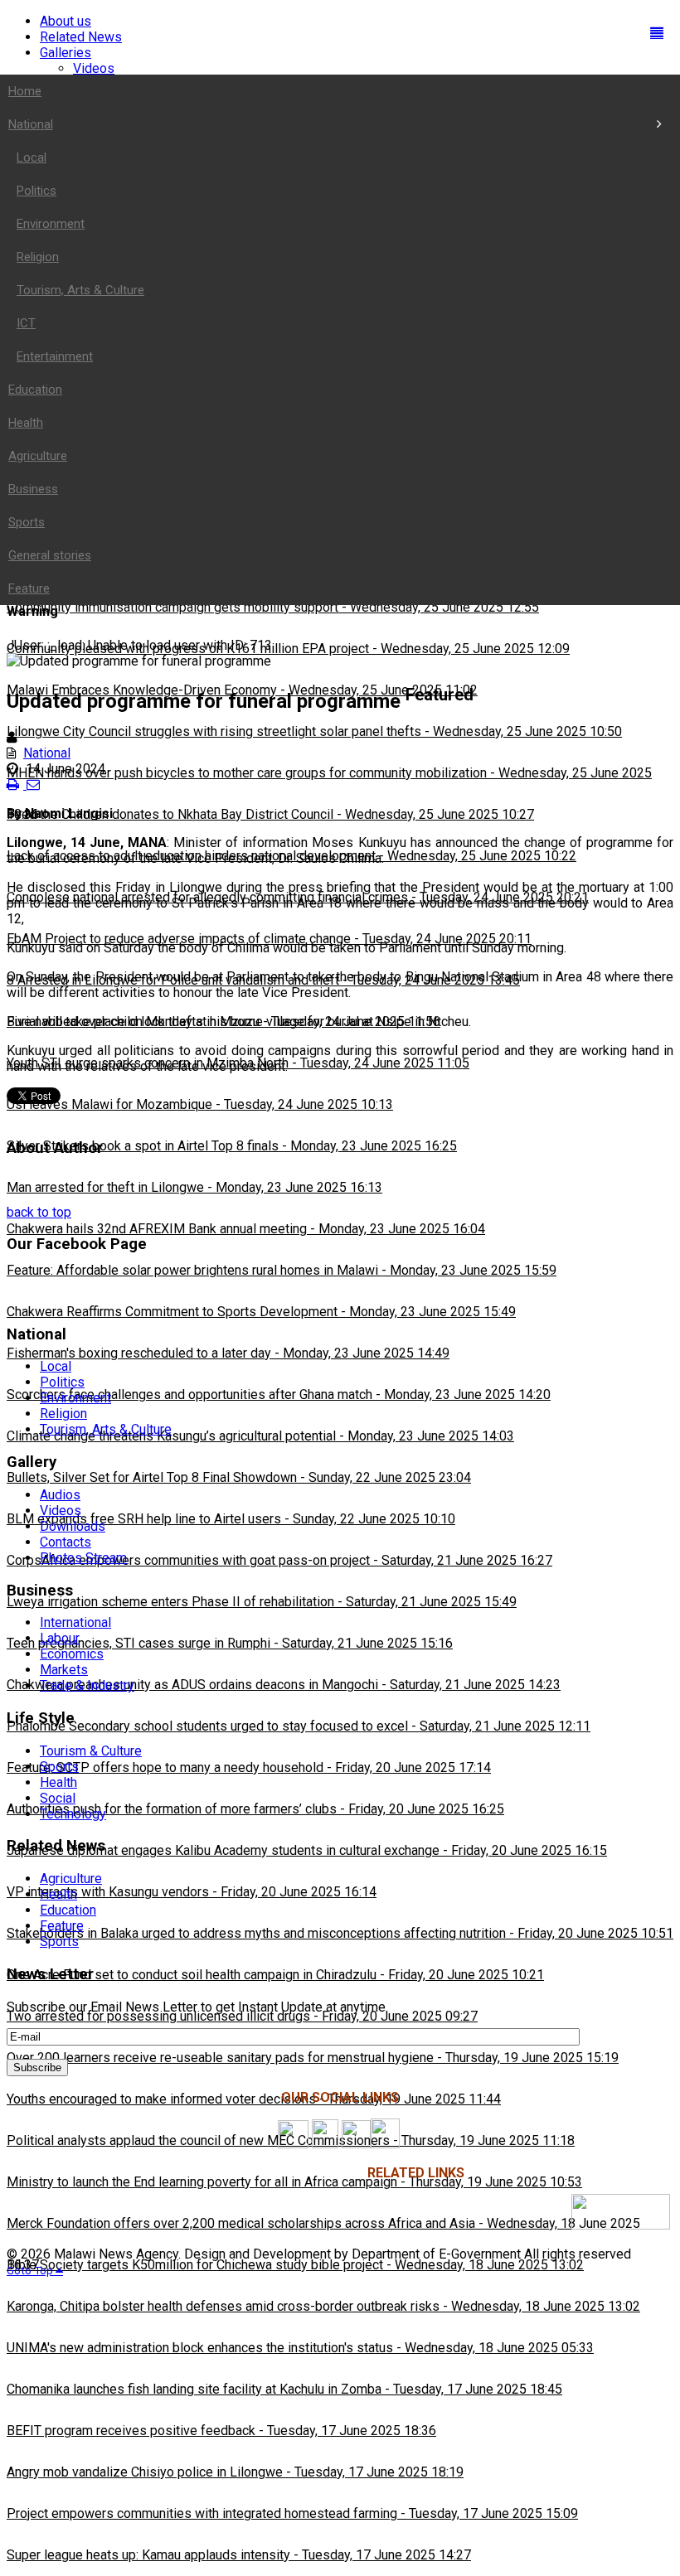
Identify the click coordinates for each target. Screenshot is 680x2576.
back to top (39, 1212)
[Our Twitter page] (356, 2144)
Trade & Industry (87, 1685)
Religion (63, 1414)
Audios (60, 1495)
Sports (59, 1767)
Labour (60, 1638)
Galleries (66, 53)
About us (66, 21)
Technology (73, 1814)
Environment (75, 1398)
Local (56, 1366)
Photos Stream (83, 1558)
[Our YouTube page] (385, 2144)
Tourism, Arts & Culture (106, 1429)
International (75, 1622)
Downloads (73, 1526)
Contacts (66, 1542)
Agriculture (71, 1879)
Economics (72, 1654)
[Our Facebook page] (293, 2144)
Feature (62, 1926)
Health (58, 1782)
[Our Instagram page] (325, 2144)
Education (68, 1910)
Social (58, 1798)
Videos (94, 68)
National (47, 753)
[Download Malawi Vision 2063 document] (621, 2225)
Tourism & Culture (91, 1751)
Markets (64, 1670)
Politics (62, 1382)
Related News (81, 37)
